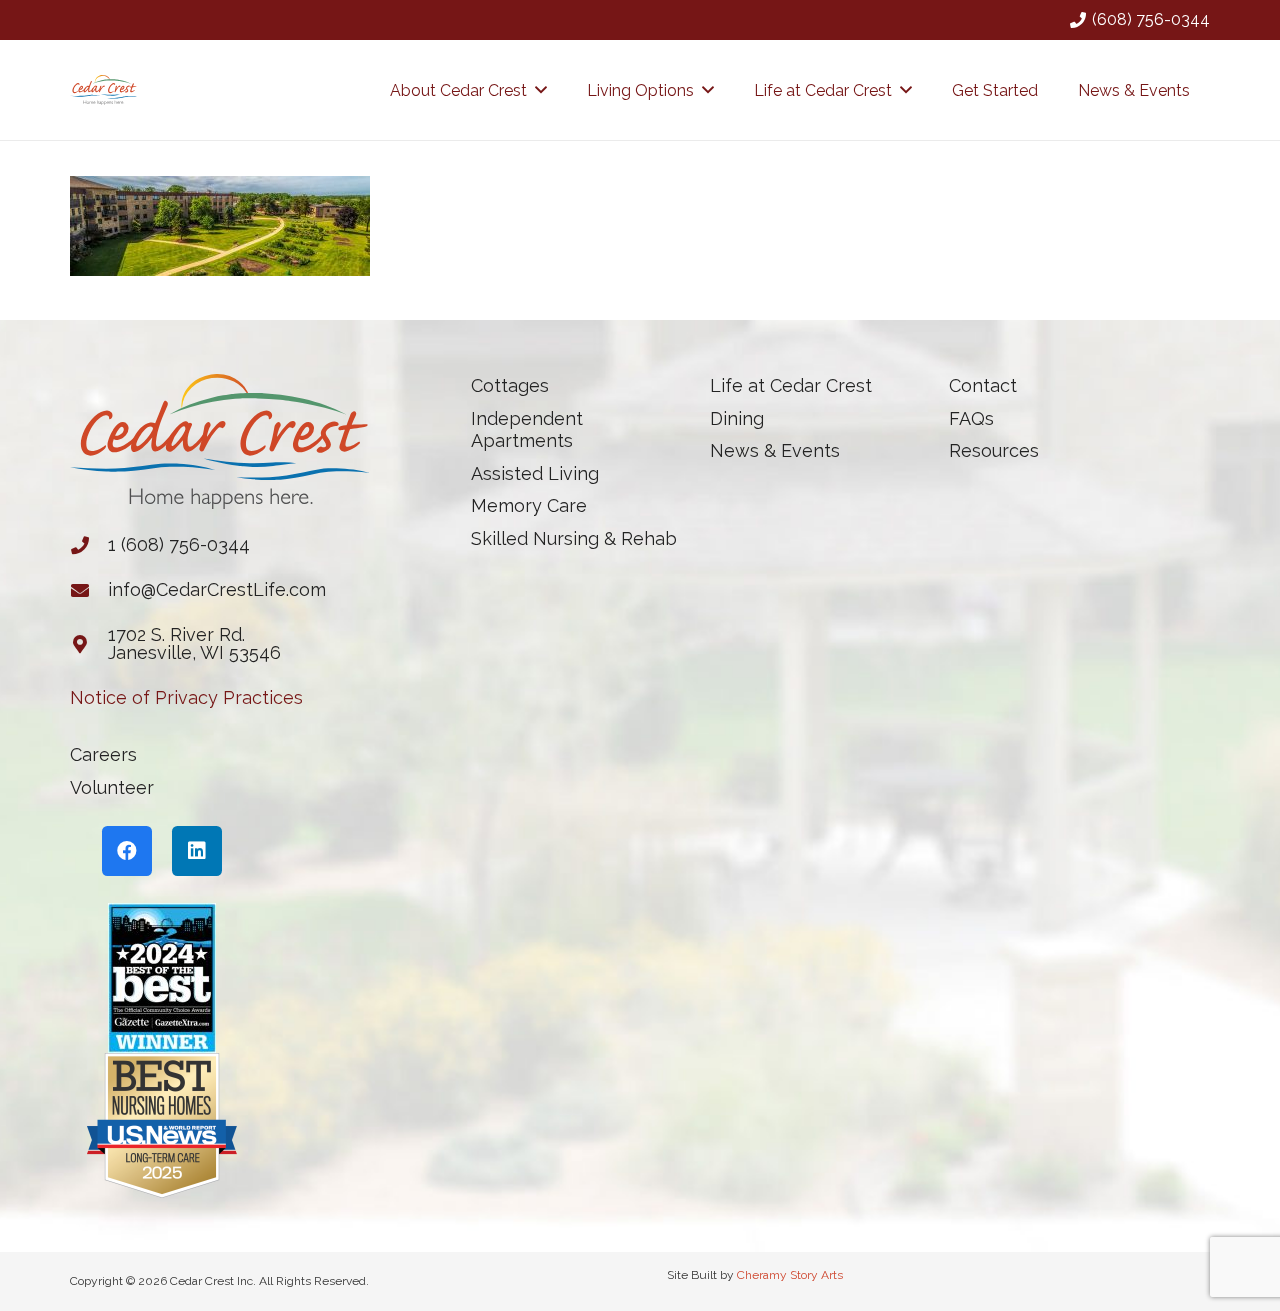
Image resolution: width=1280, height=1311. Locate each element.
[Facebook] (127, 851)
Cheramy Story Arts (790, 1275)
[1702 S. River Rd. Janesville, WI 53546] (89, 644)
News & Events (775, 450)
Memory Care (529, 505)
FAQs (971, 418)
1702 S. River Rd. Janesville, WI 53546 (194, 643)
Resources (994, 450)
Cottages (510, 385)
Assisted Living (535, 473)
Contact (983, 385)
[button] (541, 89)
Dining (737, 418)
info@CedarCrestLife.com (217, 589)
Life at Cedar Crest (791, 385)
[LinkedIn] (197, 851)
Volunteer (112, 787)
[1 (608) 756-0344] (89, 545)
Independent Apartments (527, 430)
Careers (103, 754)
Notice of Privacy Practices (186, 697)
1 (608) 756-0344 (179, 544)
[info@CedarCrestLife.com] (89, 590)
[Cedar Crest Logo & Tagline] (103, 90)
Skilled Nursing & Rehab (574, 538)
